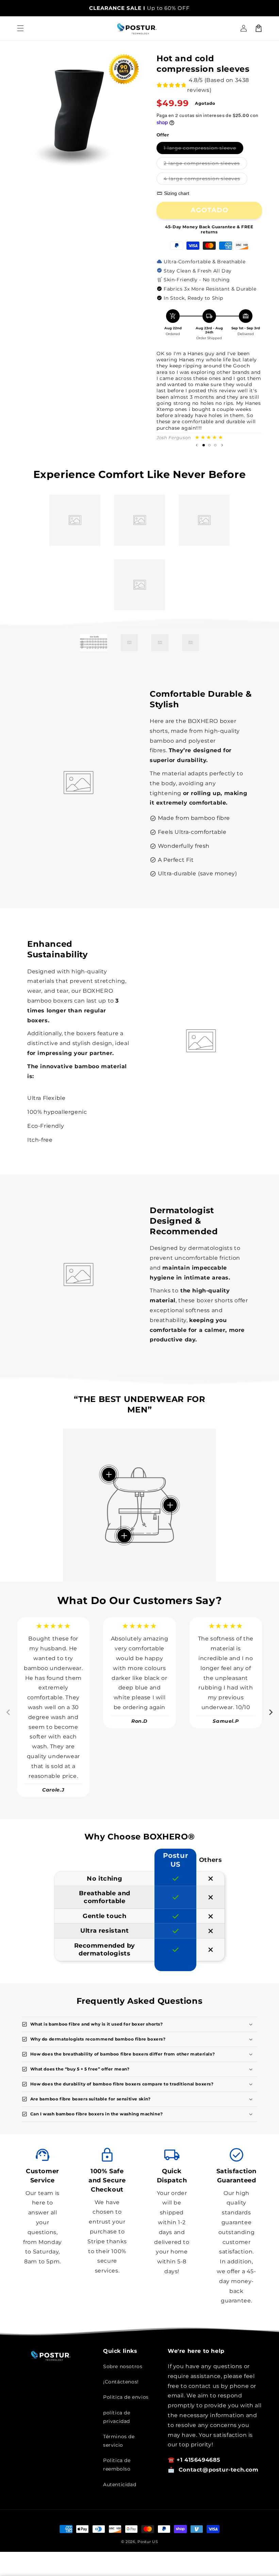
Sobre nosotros (123, 2366)
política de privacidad (117, 2417)
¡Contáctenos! (121, 2382)
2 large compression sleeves (205, 165)
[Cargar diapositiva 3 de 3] (215, 445)
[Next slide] (270, 1712)
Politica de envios (126, 2397)
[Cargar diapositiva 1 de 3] (204, 445)
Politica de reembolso (117, 2465)
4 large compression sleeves (206, 180)
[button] (20, 28)
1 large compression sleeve (203, 149)
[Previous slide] (9, 1712)
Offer (163, 135)
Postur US (148, 2542)
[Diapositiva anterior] (197, 445)
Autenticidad (120, 2484)
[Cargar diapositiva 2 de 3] (209, 445)
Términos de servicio (119, 2441)
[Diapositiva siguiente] (222, 445)
